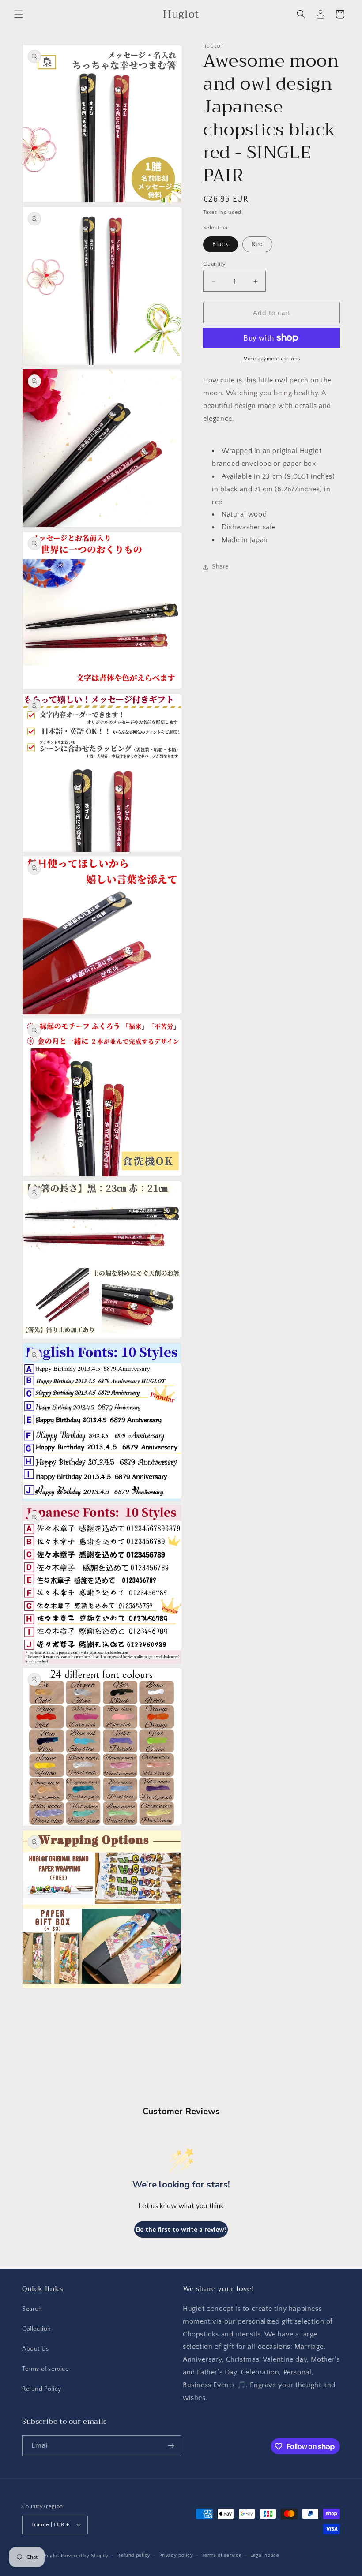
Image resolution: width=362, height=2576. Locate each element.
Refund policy (134, 2555)
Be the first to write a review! (181, 2230)
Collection (37, 2329)
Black (221, 244)
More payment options (272, 359)
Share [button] (220, 567)
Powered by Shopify (85, 2556)
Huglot (51, 2556)
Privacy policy (176, 2555)
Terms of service (45, 2369)
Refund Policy (42, 2389)
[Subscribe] (171, 2446)
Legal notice (265, 2555)
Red (257, 244)
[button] (19, 14)
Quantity (214, 264)
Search (32, 2309)
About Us (36, 2349)
